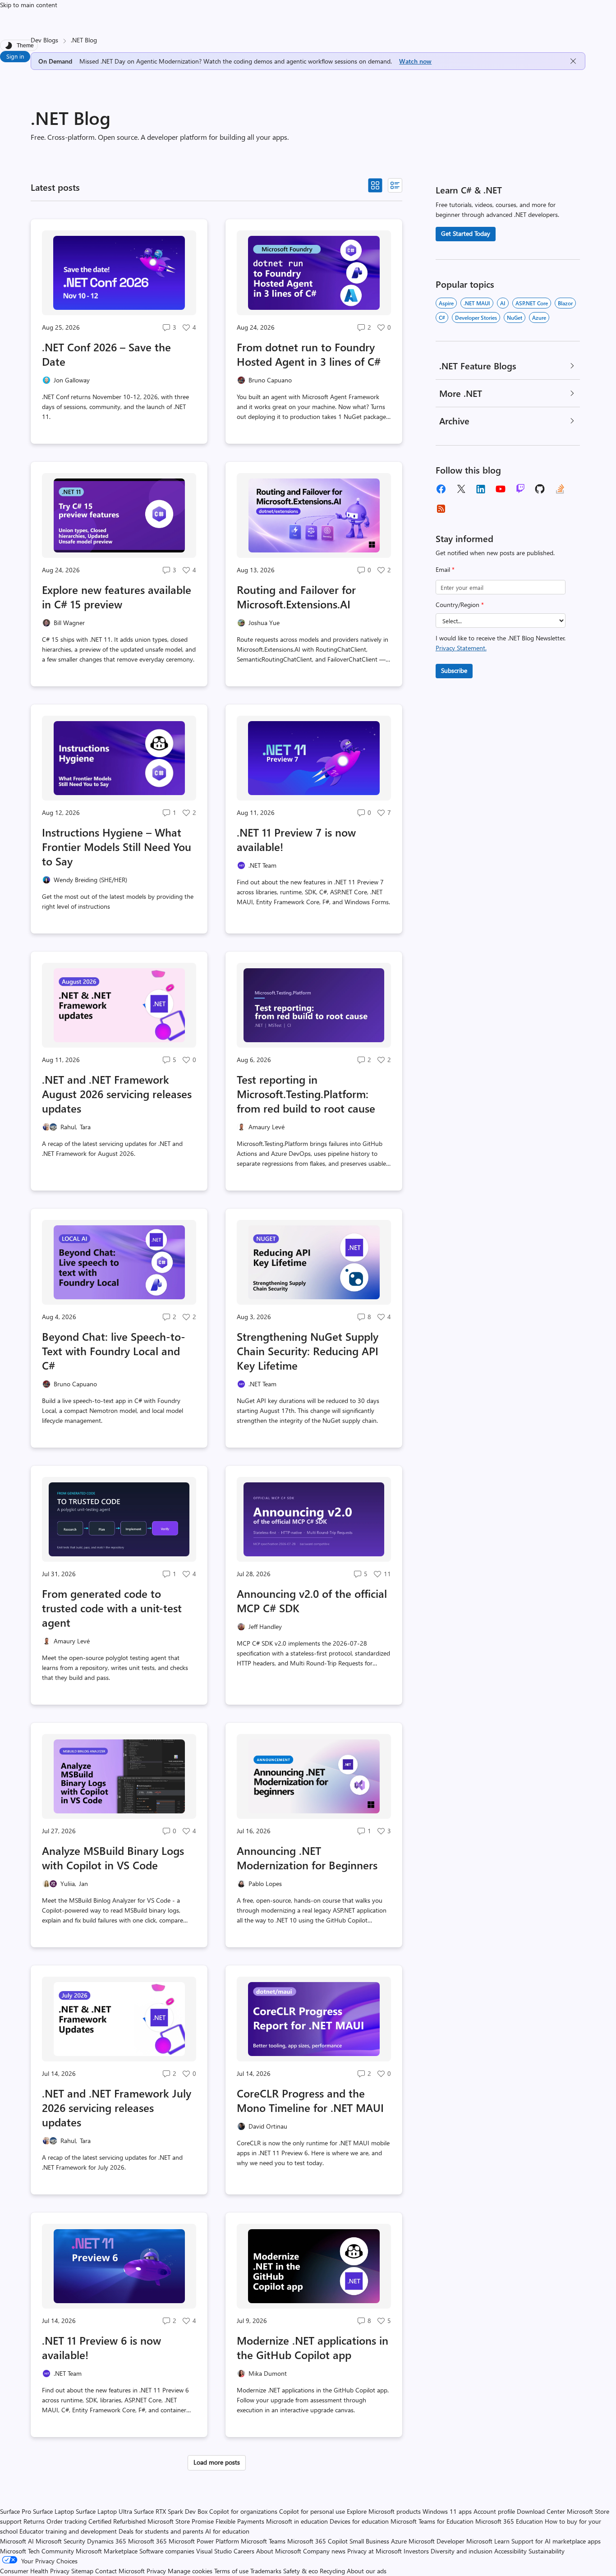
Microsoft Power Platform (204, 2541)
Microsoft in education (297, 2521)
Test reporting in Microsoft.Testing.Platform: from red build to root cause (306, 1094)
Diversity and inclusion (462, 2551)
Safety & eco (301, 2571)
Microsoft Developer (437, 2541)
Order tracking (67, 2521)
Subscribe (454, 670)
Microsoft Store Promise (181, 2521)
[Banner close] (573, 61)
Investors (416, 2551)
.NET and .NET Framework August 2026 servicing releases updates (117, 1094)
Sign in (15, 56)
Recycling (332, 2571)
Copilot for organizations (243, 2511)
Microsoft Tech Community (37, 2551)
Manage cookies (190, 2571)
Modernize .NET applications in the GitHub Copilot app (313, 2347)
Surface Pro (16, 2511)
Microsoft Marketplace (107, 2551)
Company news (324, 2551)
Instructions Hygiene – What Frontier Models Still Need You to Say (117, 846)
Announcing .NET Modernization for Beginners (307, 1858)
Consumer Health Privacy (35, 2571)
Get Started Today (466, 233)
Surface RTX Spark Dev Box (171, 2511)
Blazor (565, 303)
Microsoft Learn (488, 2541)
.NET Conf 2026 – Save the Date (106, 354)
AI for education (227, 2531)
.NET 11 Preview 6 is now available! (101, 2347)
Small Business (369, 2541)
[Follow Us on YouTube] (501, 489)
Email (445, 569)
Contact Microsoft (120, 2571)
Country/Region (460, 605)
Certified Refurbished (117, 2521)
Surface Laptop (53, 2511)
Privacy (157, 2571)
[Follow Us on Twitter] (461, 489)
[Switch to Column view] (395, 185)
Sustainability (547, 2551)
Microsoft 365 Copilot (317, 2541)
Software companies (167, 2551)
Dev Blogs (44, 40)
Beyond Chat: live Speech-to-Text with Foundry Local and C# (114, 1351)
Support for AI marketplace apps (556, 2541)
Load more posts (217, 2462)
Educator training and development (68, 2531)
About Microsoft (279, 2551)
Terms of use (231, 2571)
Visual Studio (214, 2551)
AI (503, 303)
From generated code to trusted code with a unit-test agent (112, 1608)
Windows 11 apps (447, 2511)
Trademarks (266, 2571)
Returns (34, 2521)
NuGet (515, 317)
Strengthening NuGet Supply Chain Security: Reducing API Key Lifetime (308, 1351)
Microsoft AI (17, 2541)
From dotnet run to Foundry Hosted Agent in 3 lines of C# (309, 354)
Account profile (494, 2511)
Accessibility (510, 2551)
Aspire (446, 303)
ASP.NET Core (532, 303)
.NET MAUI (477, 303)
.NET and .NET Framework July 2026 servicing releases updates (117, 2107)
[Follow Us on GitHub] (540, 489)
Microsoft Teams (263, 2541)
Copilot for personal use (312, 2511)
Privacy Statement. (461, 648)
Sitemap (82, 2571)
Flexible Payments (240, 2521)
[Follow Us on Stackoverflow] (560, 489)
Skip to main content (29, 5)
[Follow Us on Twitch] (520, 489)
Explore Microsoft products (384, 2511)
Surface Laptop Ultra (104, 2511)
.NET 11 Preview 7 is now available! (296, 839)
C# (442, 317)
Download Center (541, 2511)
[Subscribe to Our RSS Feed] (441, 509)
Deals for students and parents (161, 2531)
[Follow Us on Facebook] (441, 489)
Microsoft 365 (147, 2541)
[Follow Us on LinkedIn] (481, 489)
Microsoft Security (60, 2541)
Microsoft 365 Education (509, 2521)
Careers (244, 2551)
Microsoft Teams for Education (432, 2521)
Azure (539, 317)
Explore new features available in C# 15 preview (117, 597)
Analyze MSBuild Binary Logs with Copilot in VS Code (113, 1858)
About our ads (367, 2571)
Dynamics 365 (107, 2541)
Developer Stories (476, 317)
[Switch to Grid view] (375, 185)
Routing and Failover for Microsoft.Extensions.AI (296, 597)
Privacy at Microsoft (375, 2551)
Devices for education (359, 2521)
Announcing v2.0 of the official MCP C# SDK (312, 1601)
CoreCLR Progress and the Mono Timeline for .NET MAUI (310, 2100)
